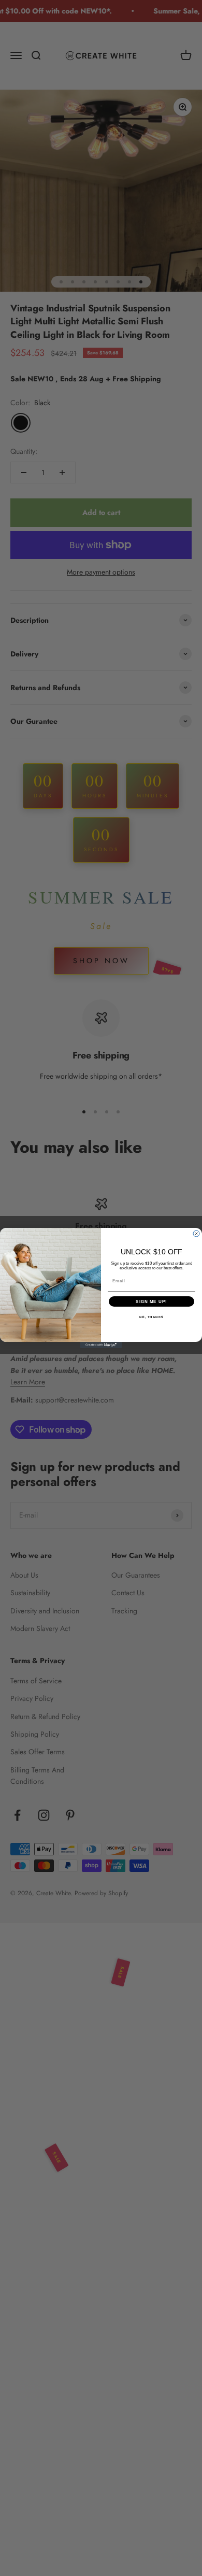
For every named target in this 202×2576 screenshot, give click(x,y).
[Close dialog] (196, 1234)
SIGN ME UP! (151, 1302)
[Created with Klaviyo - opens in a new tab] (101, 1345)
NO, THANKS (152, 1317)
